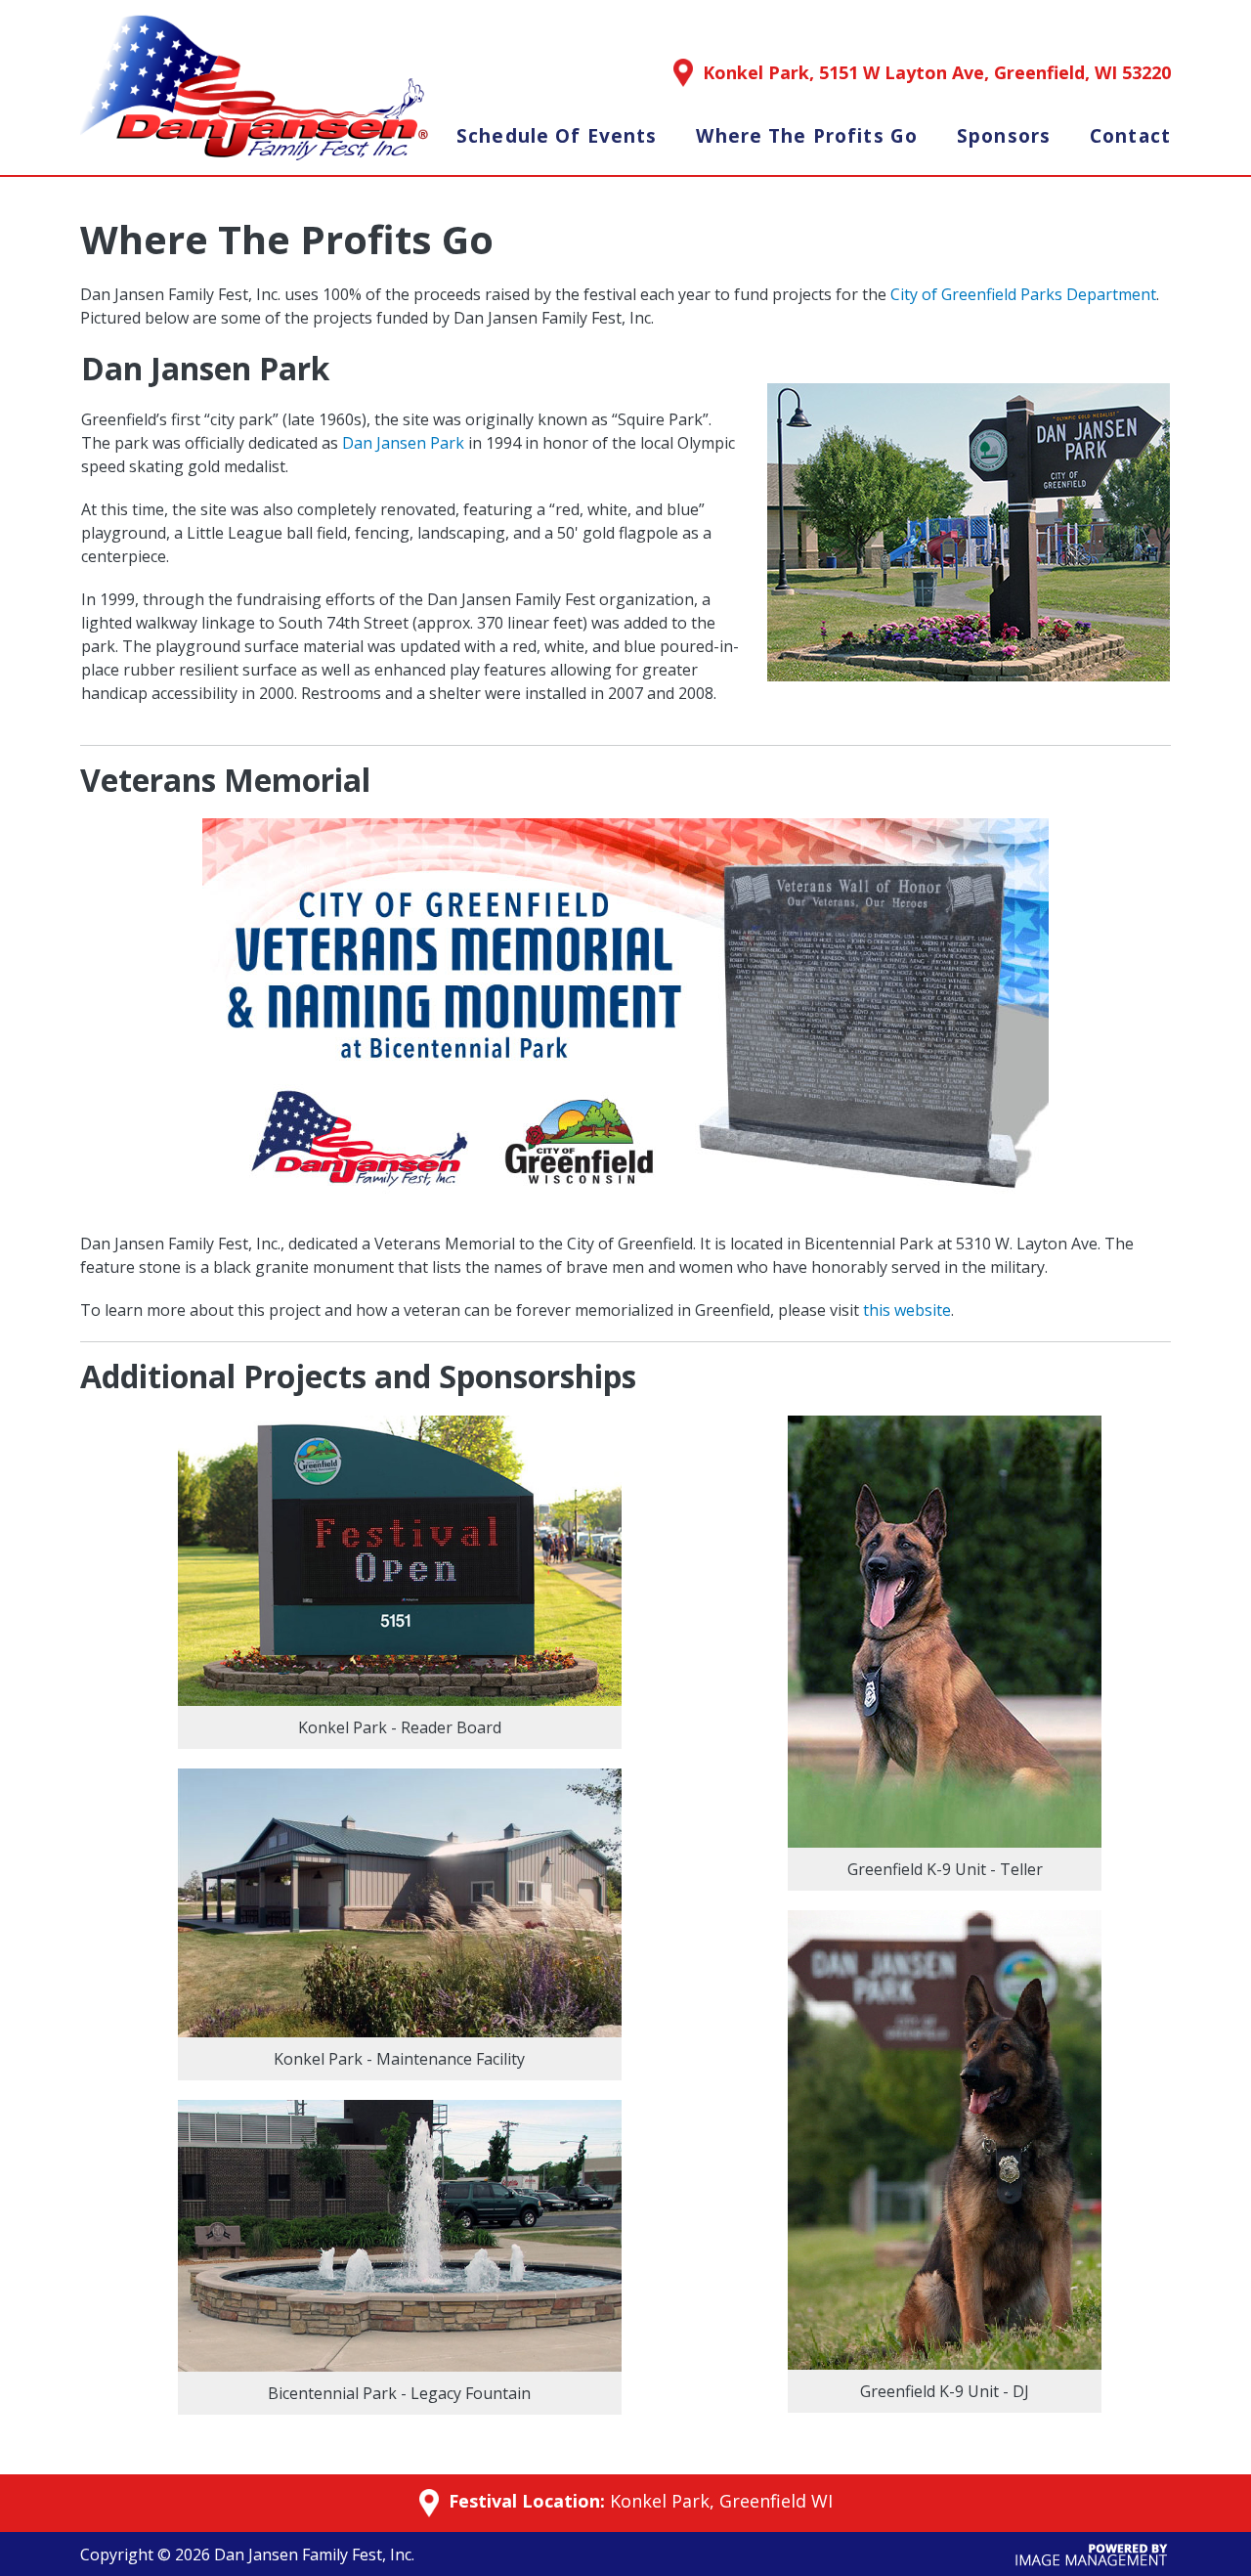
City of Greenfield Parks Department (1023, 294)
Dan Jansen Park (403, 443)
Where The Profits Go (807, 136)
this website (907, 1310)
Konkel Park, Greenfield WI (721, 2501)
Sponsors (1004, 136)
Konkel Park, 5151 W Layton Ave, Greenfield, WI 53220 (937, 72)
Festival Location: (524, 2502)
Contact (1130, 136)
